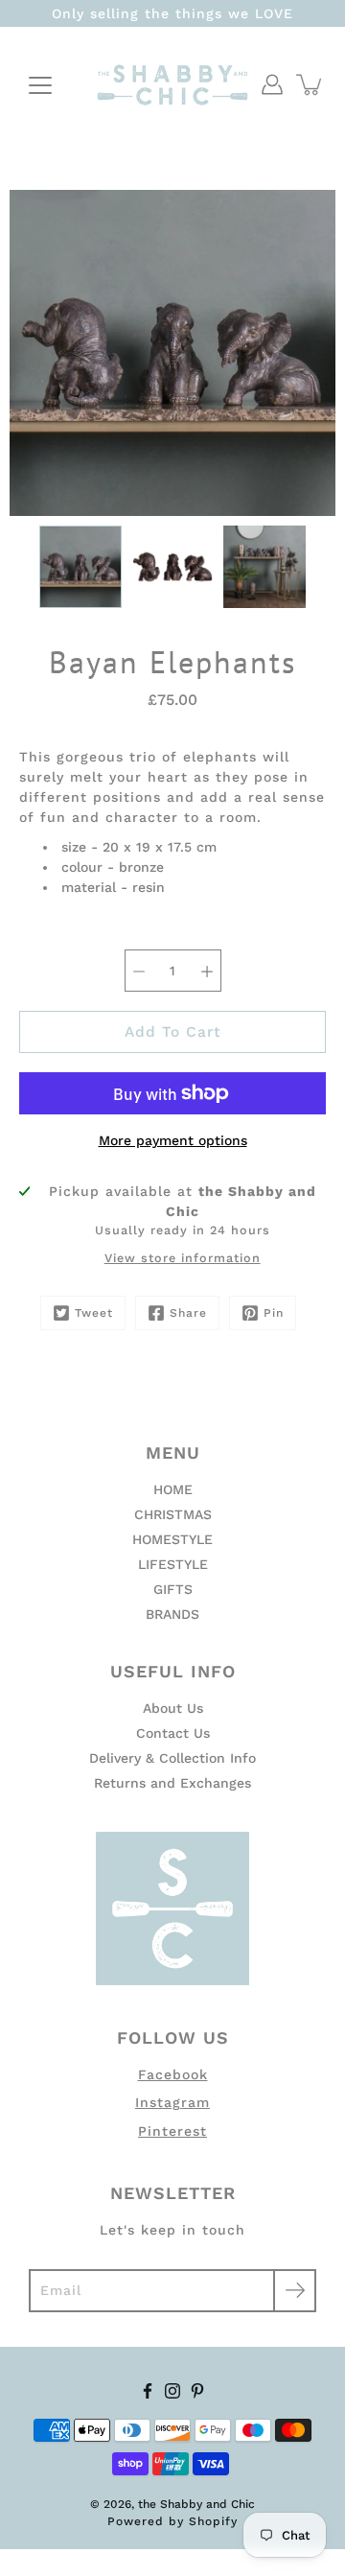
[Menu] (40, 85)
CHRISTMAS (173, 1514)
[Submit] (295, 2291)
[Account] (272, 84)
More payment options (173, 1140)
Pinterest (172, 2131)
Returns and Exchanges (172, 1783)
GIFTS (173, 1589)
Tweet (94, 1313)
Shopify (213, 2521)
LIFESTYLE (173, 1564)
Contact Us (173, 1733)
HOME (173, 1489)
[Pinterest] (197, 2391)
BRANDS (172, 1614)
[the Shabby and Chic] (172, 84)
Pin (274, 1313)
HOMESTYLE (172, 1539)
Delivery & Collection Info (172, 1758)
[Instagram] (172, 2391)
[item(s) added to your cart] (310, 84)
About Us (173, 1708)
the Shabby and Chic (196, 2504)
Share (188, 1313)
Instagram (172, 2102)
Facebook (173, 2074)
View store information (183, 1258)
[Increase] (207, 971)
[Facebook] (148, 2391)
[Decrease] (139, 971)
